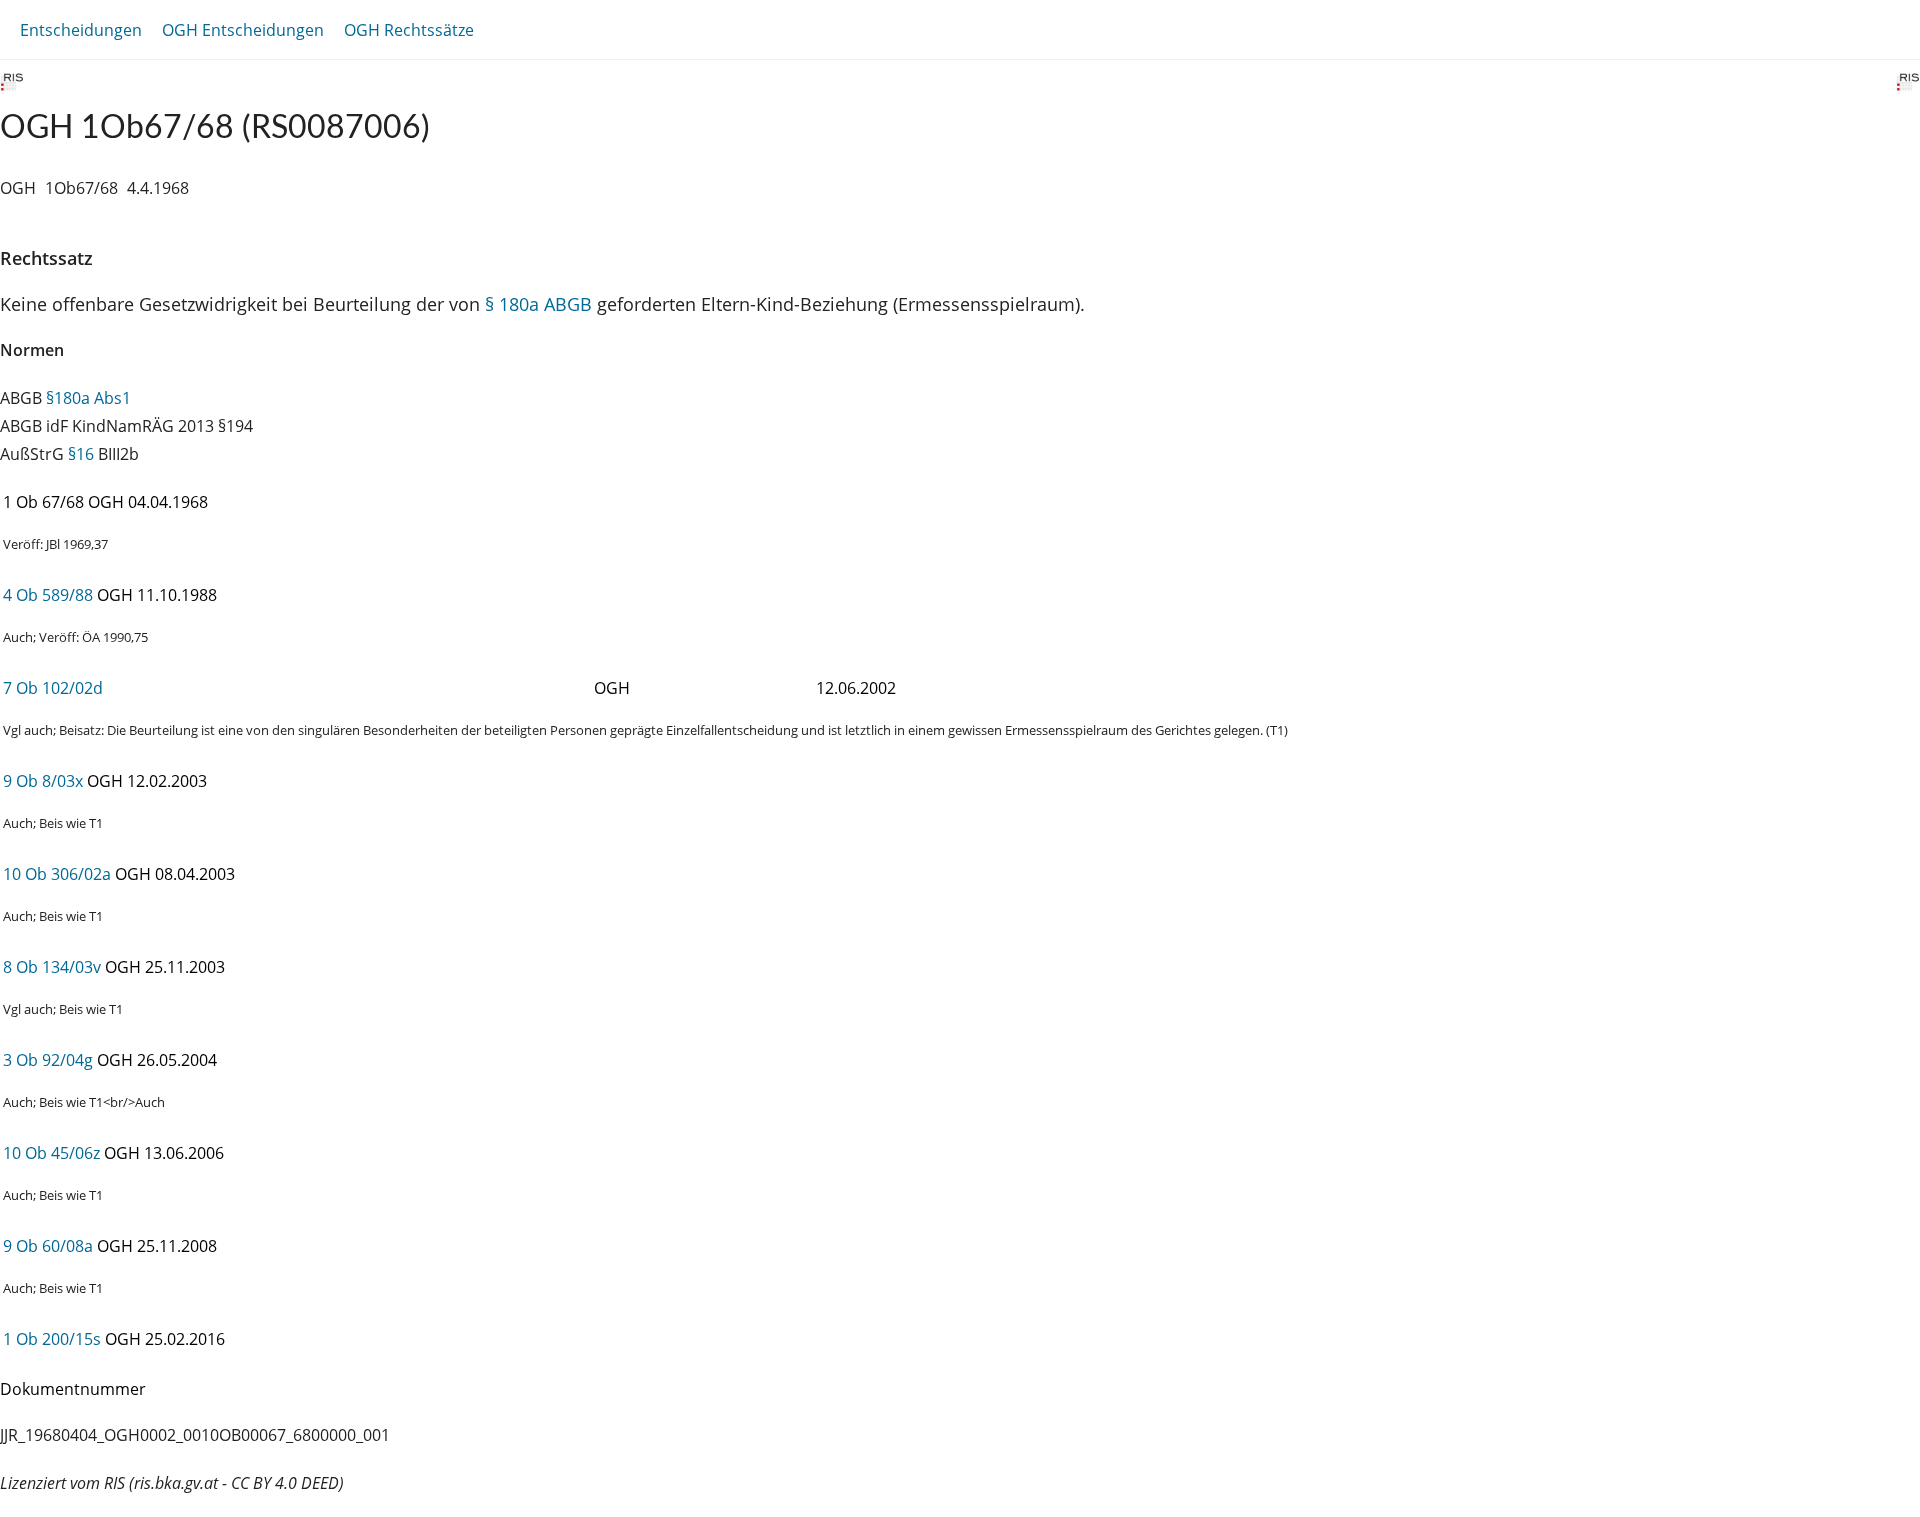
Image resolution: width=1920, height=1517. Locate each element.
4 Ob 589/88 (48, 595)
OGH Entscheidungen (243, 30)
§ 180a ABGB (538, 304)
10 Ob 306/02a (57, 874)
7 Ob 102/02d (53, 688)
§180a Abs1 (88, 398)
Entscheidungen (81, 30)
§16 (81, 454)
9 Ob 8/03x (43, 781)
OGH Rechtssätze (409, 30)
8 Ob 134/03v (52, 967)
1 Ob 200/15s (52, 1339)
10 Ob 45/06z (51, 1153)
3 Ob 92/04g (48, 1060)
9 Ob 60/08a (48, 1246)
